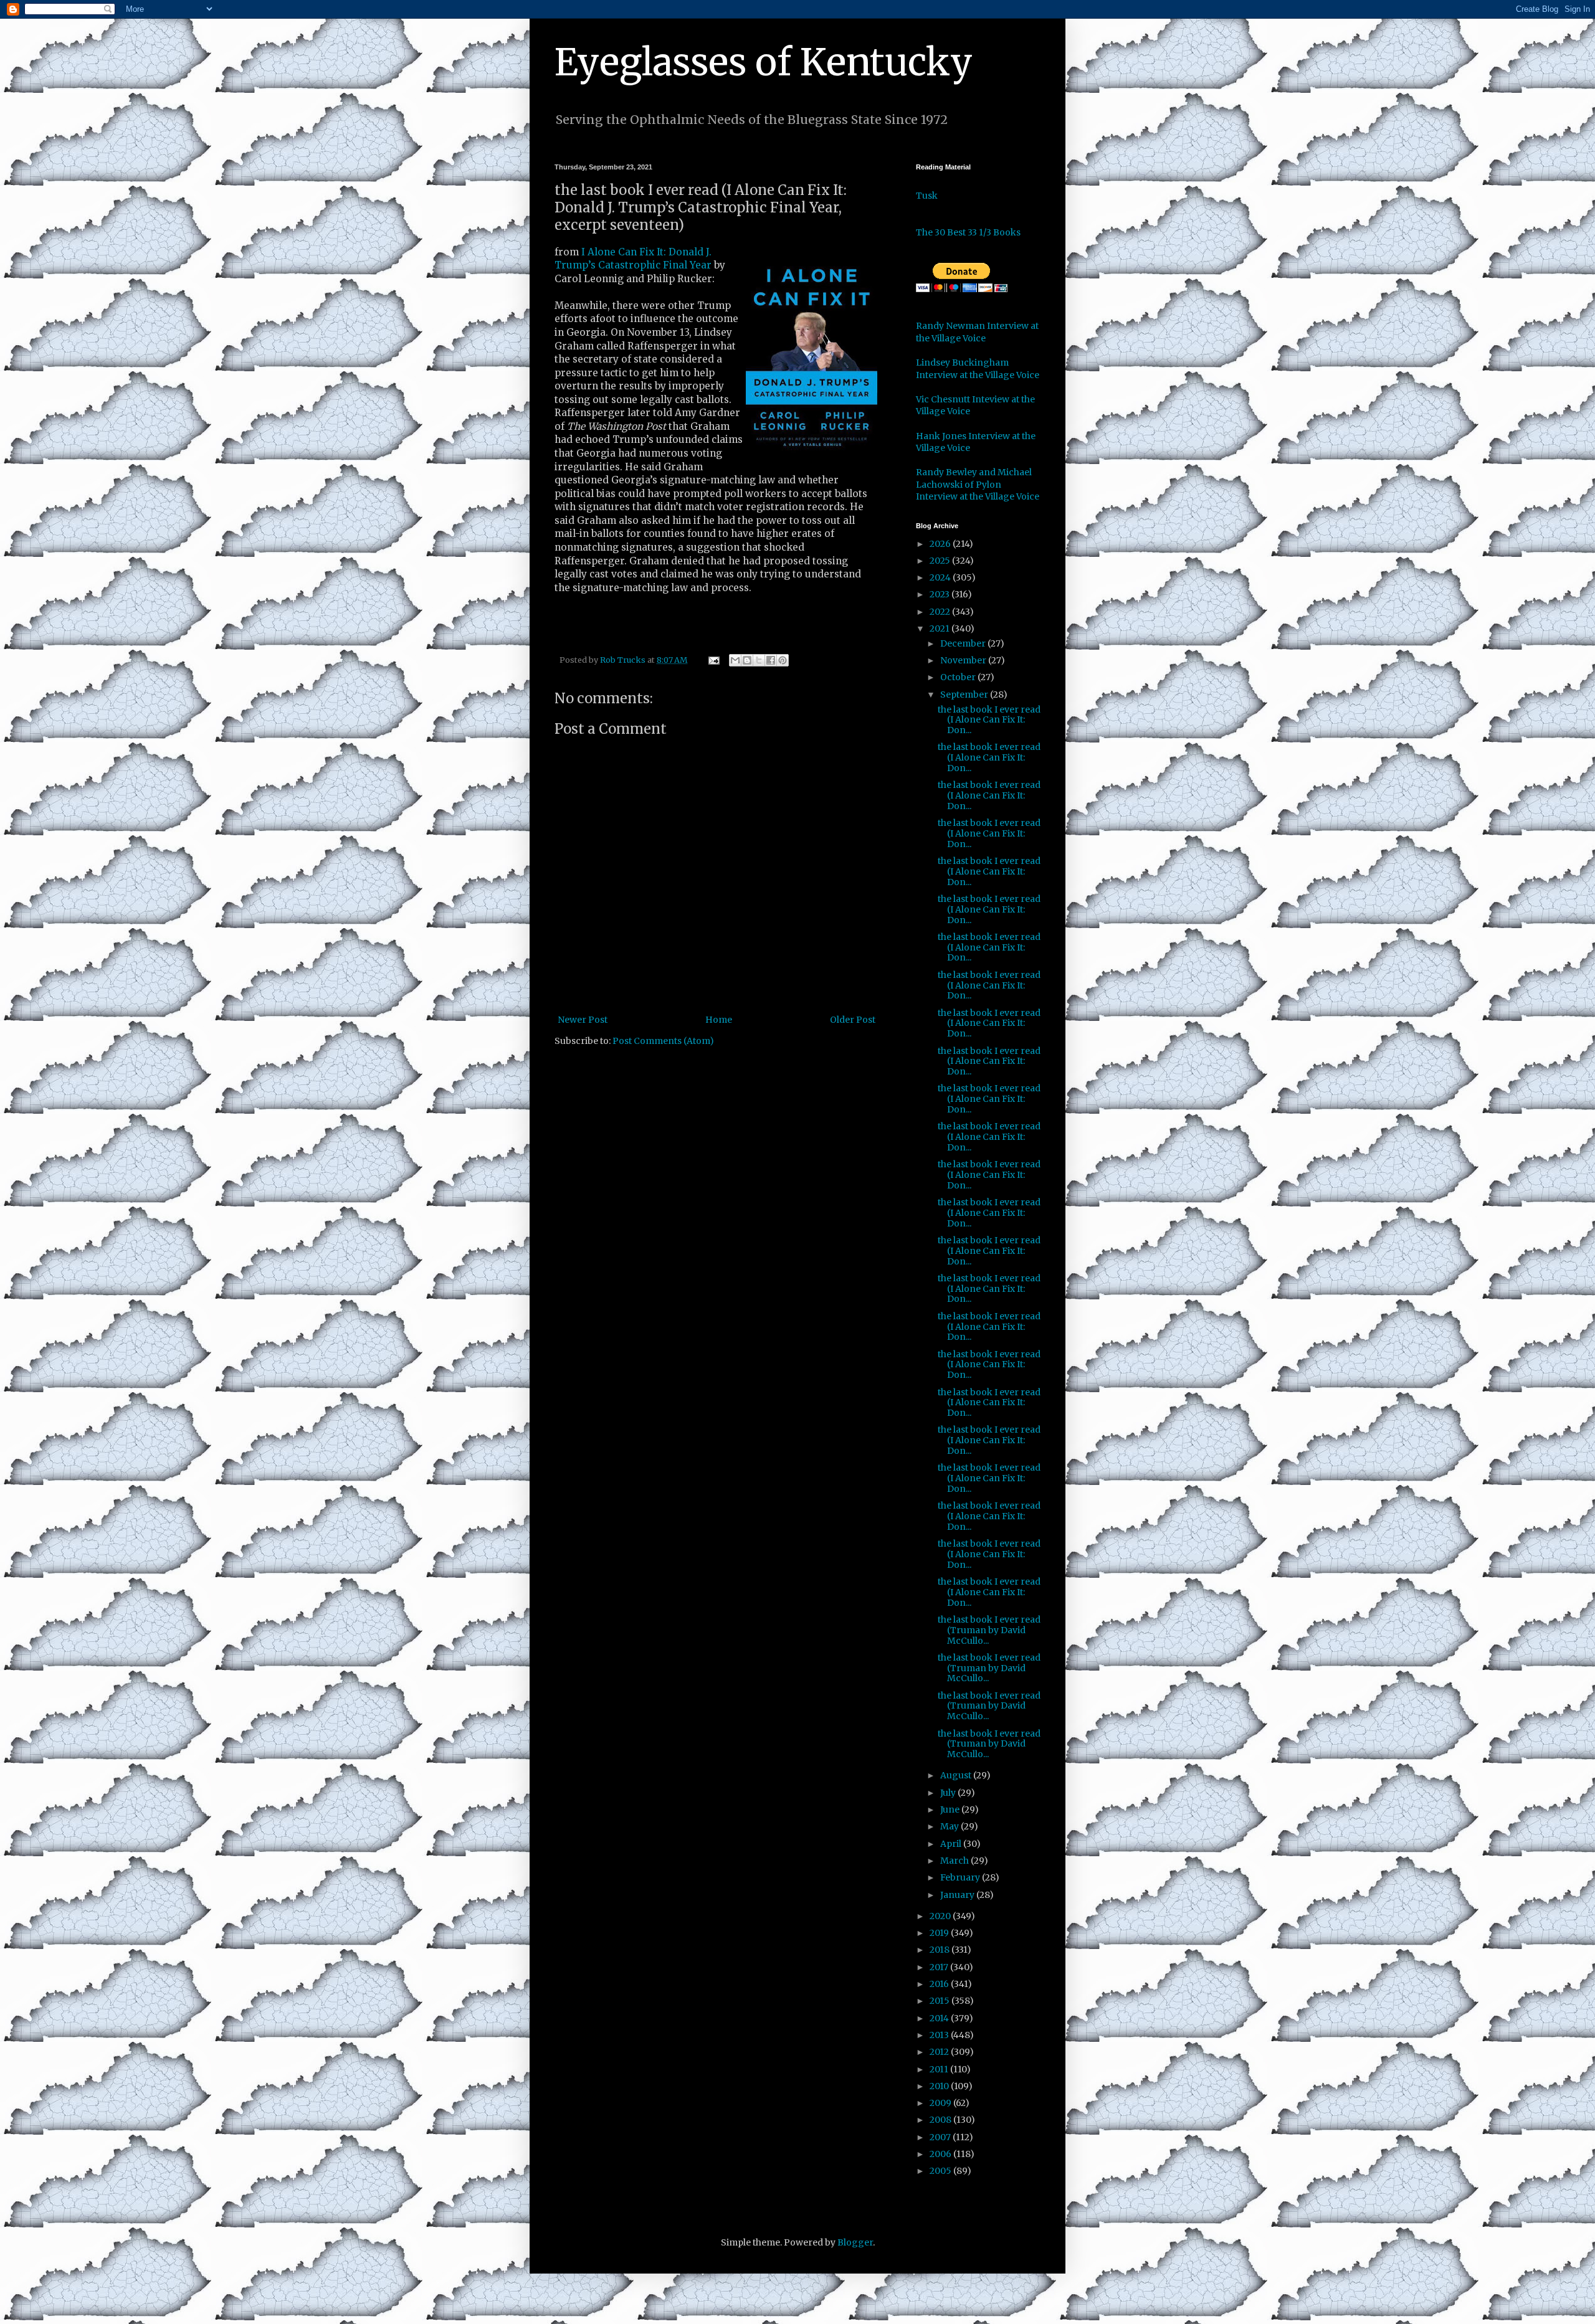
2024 (941, 577)
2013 (940, 2035)
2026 (941, 544)
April (952, 1844)
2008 (941, 2120)
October (959, 677)
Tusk (927, 196)
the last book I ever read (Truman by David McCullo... (989, 1630)
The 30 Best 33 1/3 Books (968, 232)
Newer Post (583, 1020)
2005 (941, 2171)
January (958, 1895)
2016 (940, 1984)
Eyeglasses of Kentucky (764, 62)
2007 (941, 2137)
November (964, 660)
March (955, 1861)
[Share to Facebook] (771, 660)
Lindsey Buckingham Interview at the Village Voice (978, 369)
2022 (941, 612)
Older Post (853, 1020)
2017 (940, 1967)
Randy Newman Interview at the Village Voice (977, 332)
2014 (940, 2018)
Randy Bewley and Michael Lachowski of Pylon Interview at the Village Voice (978, 484)
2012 (940, 2052)
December (964, 643)
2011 (940, 2069)
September (965, 695)
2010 (940, 2086)
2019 (940, 1933)
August (957, 1775)
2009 (941, 2103)
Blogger (855, 2242)
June (951, 1809)
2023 (940, 594)
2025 (941, 561)
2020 (941, 1916)
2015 (940, 2001)
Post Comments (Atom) (663, 1041)
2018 (940, 1950)
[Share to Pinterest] (783, 660)
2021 (940, 628)
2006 (941, 2154)
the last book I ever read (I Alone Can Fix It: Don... (989, 720)
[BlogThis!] (747, 660)
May (950, 1826)
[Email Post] (713, 660)
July (949, 1793)
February (961, 1877)
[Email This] (735, 660)
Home (719, 1020)
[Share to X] (759, 660)
